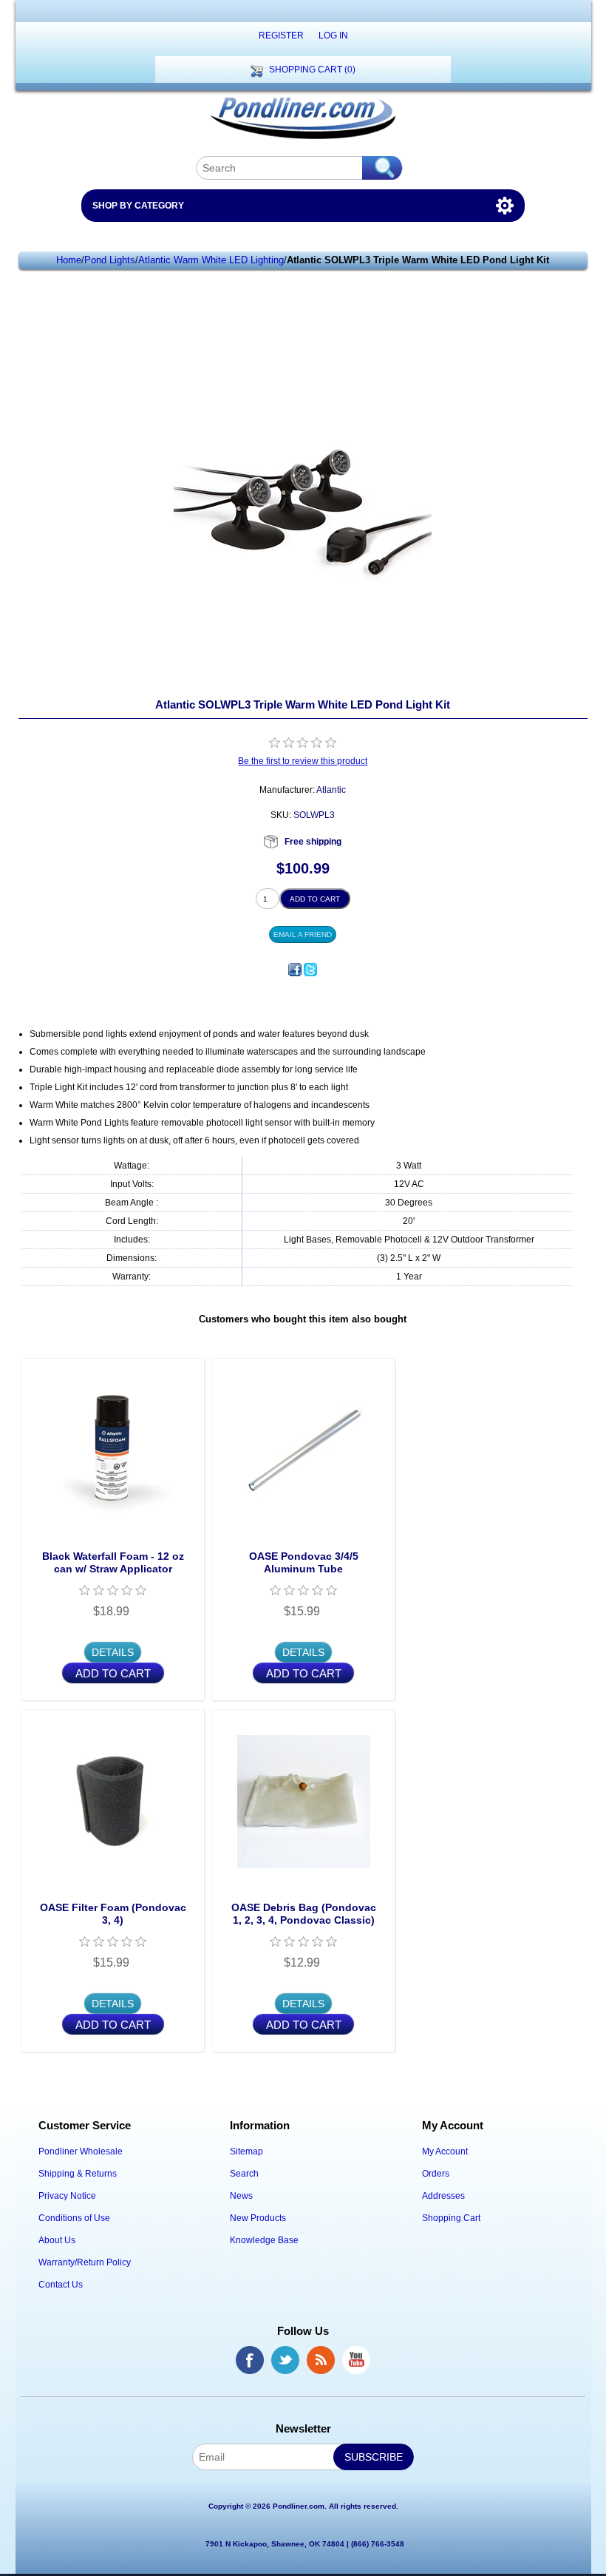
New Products (258, 2218)
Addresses (443, 2196)
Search (244, 2174)
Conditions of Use (74, 2218)
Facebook (250, 2360)
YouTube (356, 2360)
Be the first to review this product (303, 761)
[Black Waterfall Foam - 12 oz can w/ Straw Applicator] (113, 1450)
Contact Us (61, 2285)
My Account (445, 2151)
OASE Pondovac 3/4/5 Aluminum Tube (304, 1562)
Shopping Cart (451, 2218)
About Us (57, 2240)
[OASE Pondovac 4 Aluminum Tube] (303, 1450)
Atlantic (331, 790)
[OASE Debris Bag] (303, 1801)
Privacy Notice (67, 2196)
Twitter (285, 2360)
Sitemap (246, 2151)
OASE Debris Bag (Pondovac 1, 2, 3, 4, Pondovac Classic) (304, 1914)
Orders (436, 2174)
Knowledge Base (264, 2240)
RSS (321, 2360)
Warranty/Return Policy (85, 2262)
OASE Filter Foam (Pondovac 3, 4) (113, 1914)
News (241, 2196)
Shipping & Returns (78, 2174)
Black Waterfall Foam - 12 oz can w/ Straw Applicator (113, 1562)
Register (281, 36)
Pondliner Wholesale (81, 2151)
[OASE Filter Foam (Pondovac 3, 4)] (113, 1801)
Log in (333, 36)
